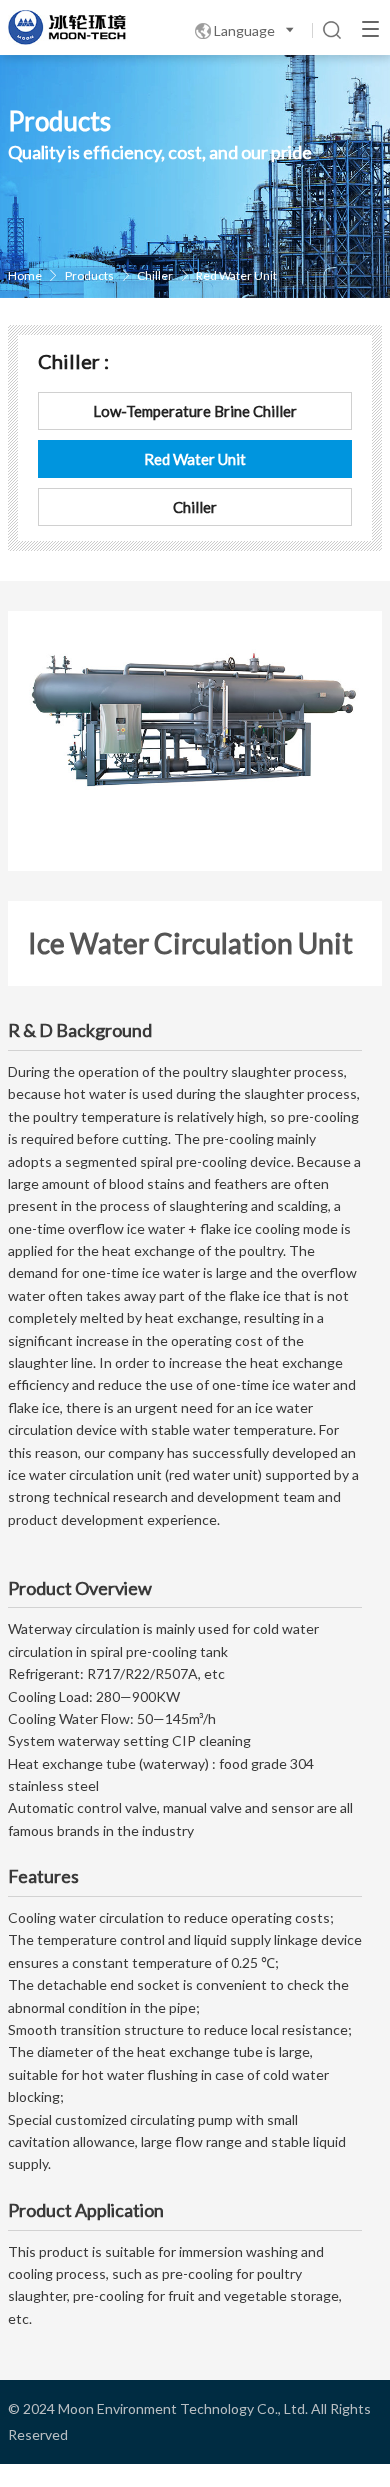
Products (89, 275)
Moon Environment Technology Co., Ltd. (183, 2408)
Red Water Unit (236, 275)
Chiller (155, 275)
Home (25, 275)
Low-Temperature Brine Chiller (195, 411)
